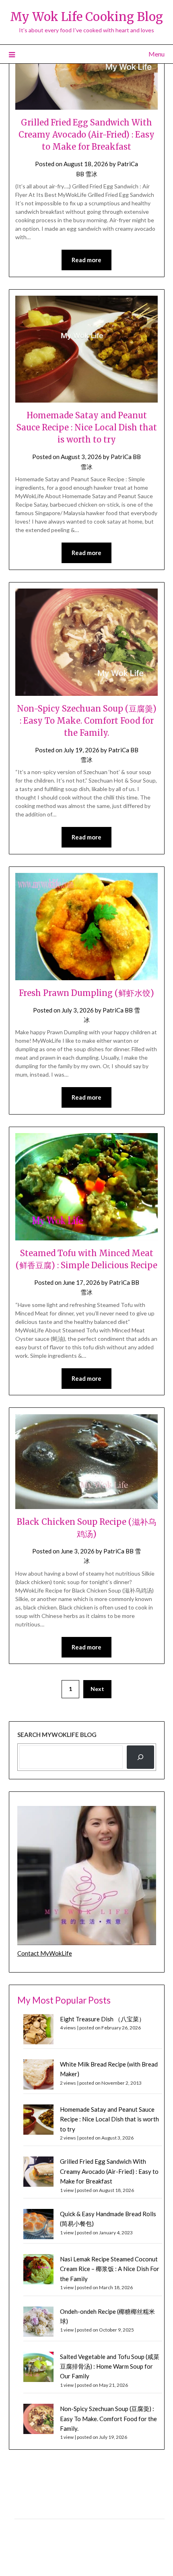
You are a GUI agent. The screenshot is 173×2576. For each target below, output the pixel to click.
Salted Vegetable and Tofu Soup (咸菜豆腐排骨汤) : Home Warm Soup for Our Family (110, 2366)
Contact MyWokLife (45, 1953)
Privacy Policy (32, 2510)
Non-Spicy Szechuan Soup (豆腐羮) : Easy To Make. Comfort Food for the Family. (87, 721)
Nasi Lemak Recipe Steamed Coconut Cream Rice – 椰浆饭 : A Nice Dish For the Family (110, 2269)
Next (97, 1689)
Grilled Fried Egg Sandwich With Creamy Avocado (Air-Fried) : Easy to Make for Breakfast (86, 135)
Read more (86, 260)
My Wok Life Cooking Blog (86, 17)
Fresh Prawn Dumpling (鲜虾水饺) (86, 993)
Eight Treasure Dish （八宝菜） (102, 2019)
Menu (157, 54)
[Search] (140, 1757)
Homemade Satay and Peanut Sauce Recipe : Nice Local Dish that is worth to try (87, 427)
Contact (25, 2527)
